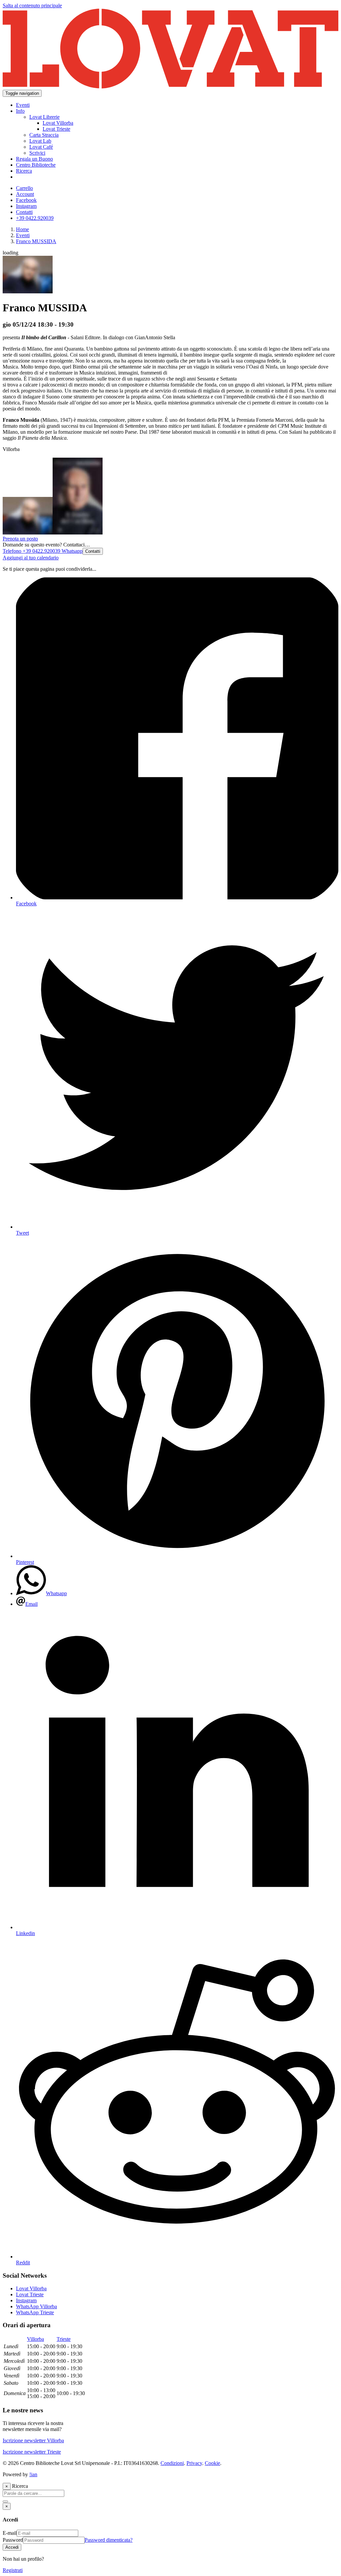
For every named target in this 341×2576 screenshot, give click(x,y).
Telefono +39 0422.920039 (31, 551)
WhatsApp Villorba (36, 2306)
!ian (33, 2474)
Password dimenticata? (109, 2540)
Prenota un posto (20, 539)
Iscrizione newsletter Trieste (32, 2452)
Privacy (194, 2463)
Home (22, 229)
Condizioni (172, 2463)
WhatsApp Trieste (35, 2312)
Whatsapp (71, 551)
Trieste (64, 2339)
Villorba (35, 2339)
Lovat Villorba (31, 2288)
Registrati (13, 2570)
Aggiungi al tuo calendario (31, 558)
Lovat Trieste (30, 2294)
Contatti (93, 551)
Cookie (212, 2463)
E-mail (10, 2533)
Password (13, 2540)
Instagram (26, 2300)
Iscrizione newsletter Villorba (33, 2440)
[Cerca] (5, 2501)
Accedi (12, 2547)
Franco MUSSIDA (36, 241)
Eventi (23, 235)
